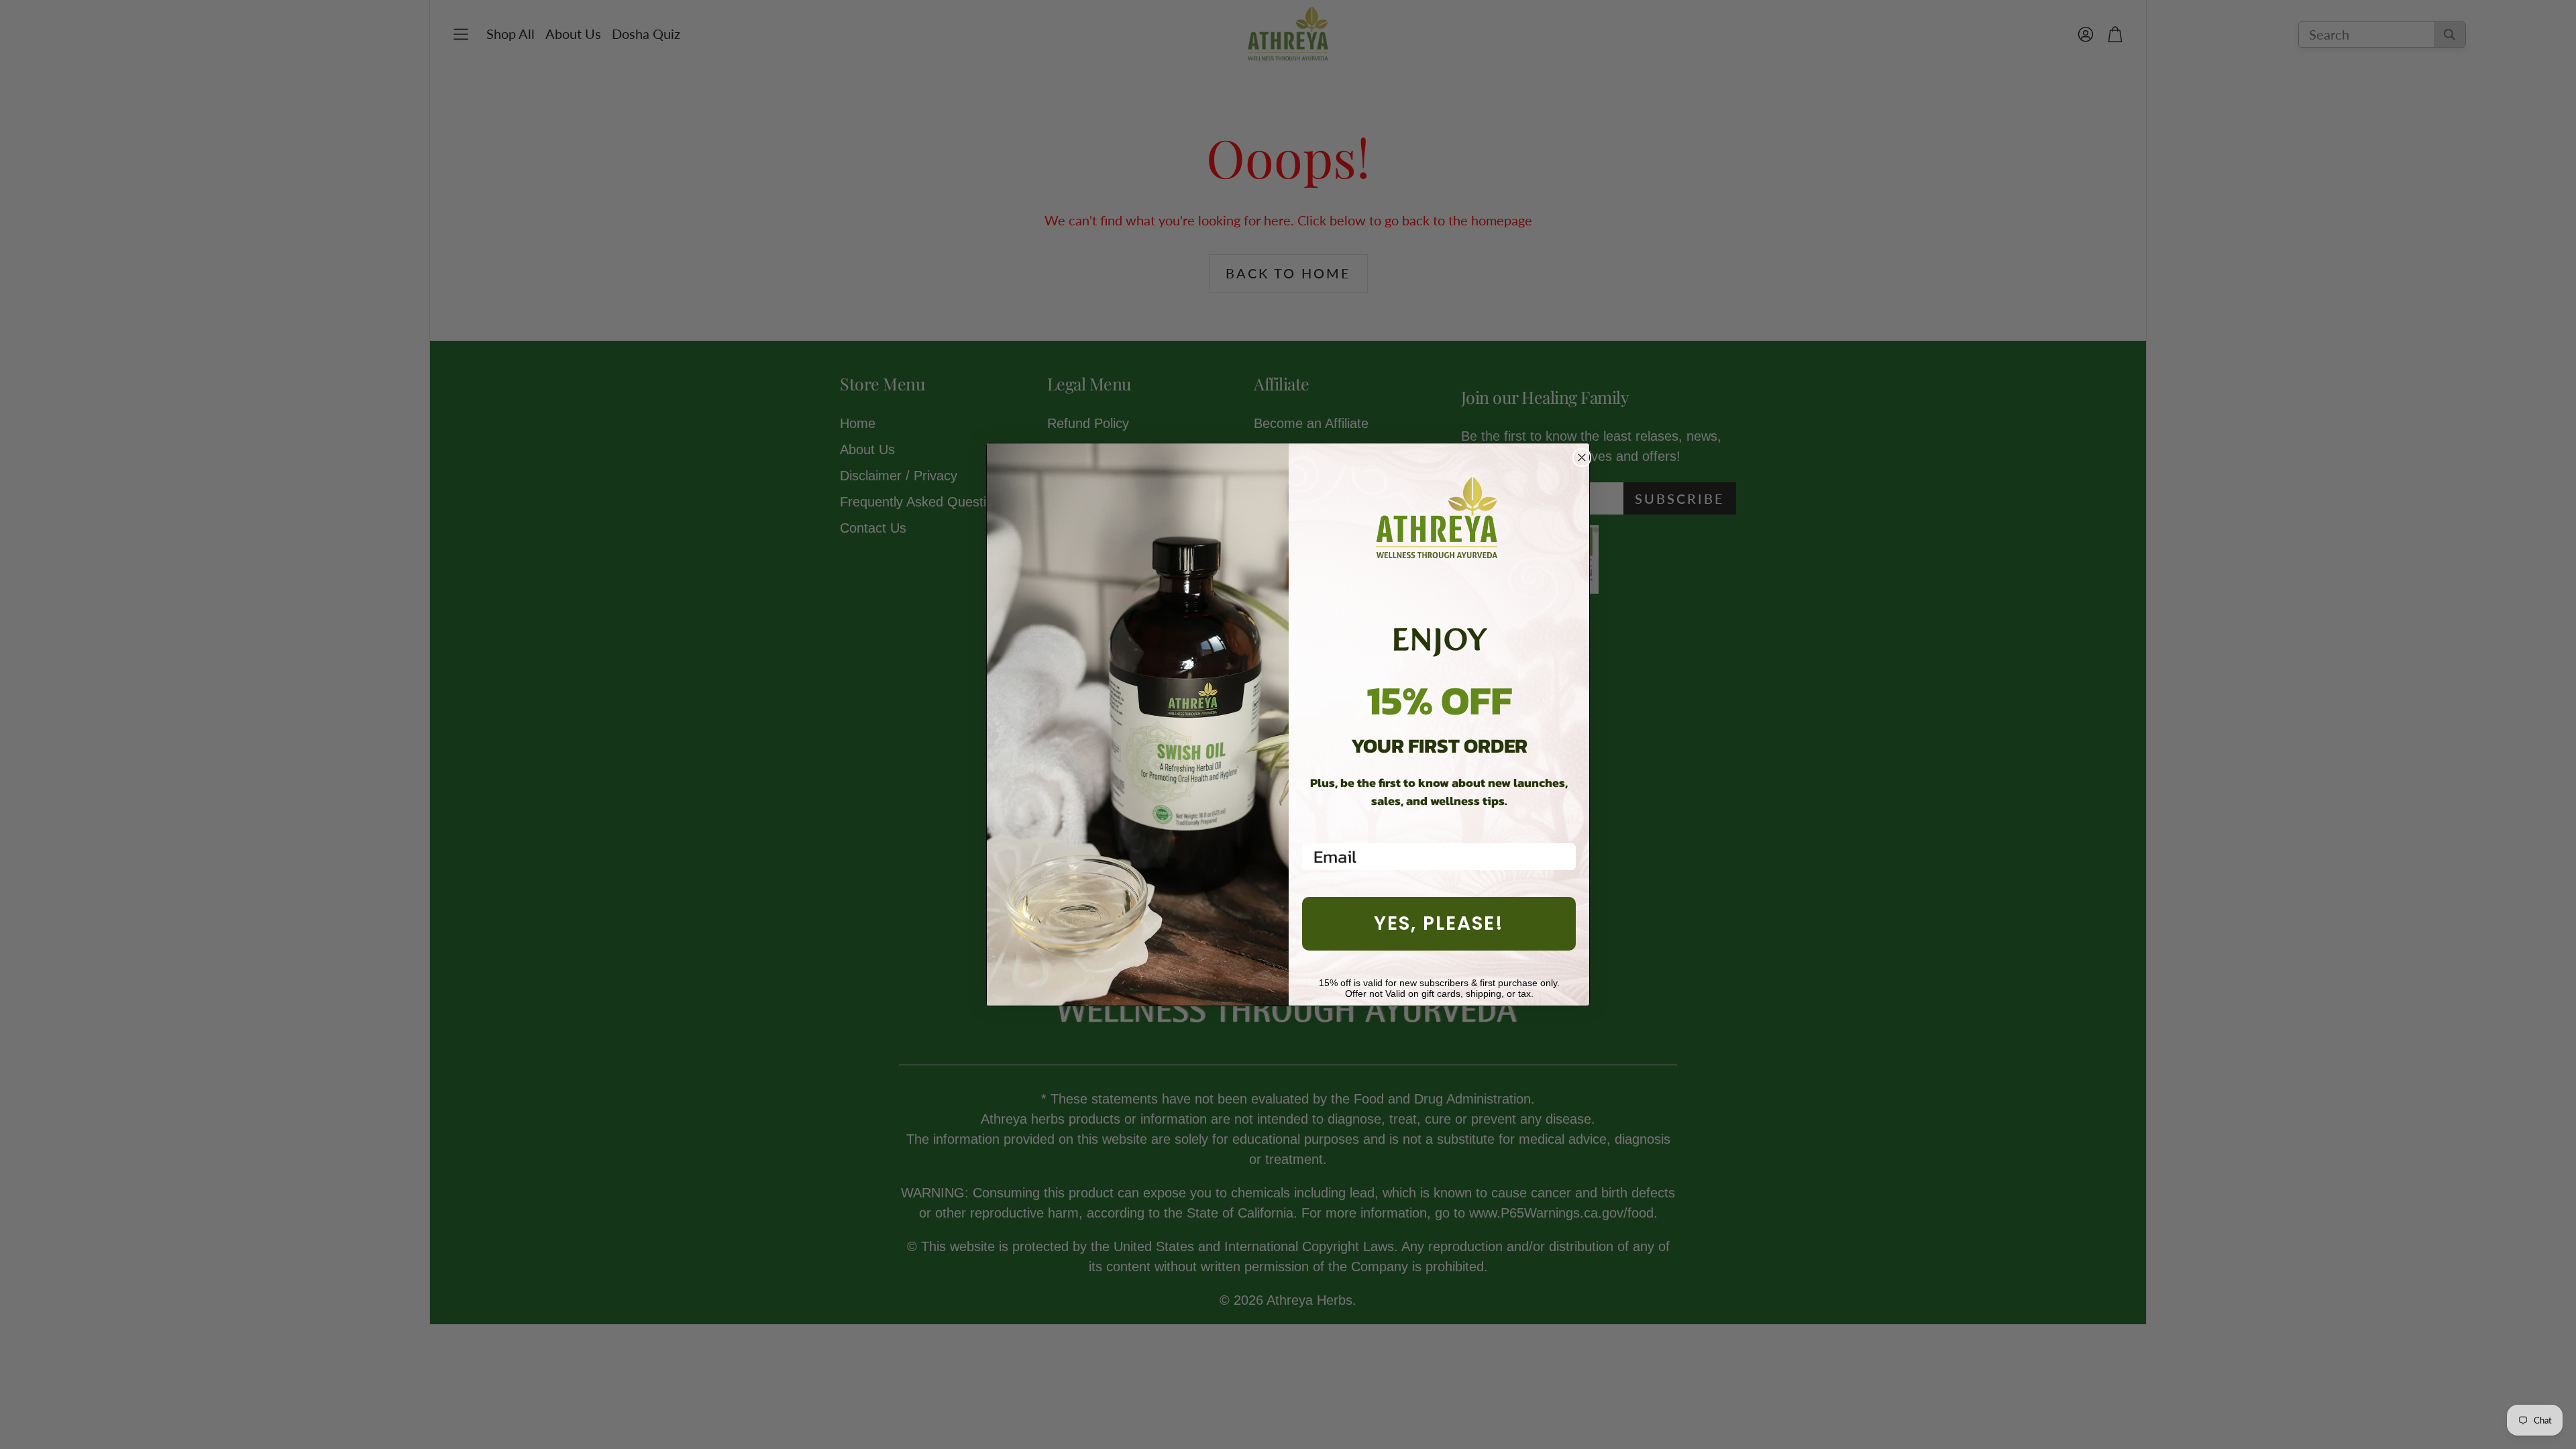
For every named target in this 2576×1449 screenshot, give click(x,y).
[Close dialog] (1582, 458)
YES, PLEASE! (1439, 923)
